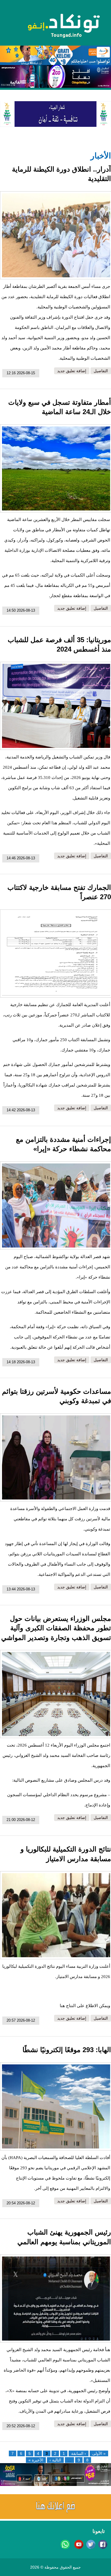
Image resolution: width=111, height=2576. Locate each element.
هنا (62, 2006)
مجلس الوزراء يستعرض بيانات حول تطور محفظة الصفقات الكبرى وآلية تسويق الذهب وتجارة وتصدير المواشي (56, 1628)
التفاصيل (101, 371)
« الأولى (99, 2453)
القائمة (16, 82)
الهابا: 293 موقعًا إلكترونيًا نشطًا (67, 2050)
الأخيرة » (36, 2460)
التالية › (55, 2460)
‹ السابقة (79, 2453)
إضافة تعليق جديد (72, 371)
